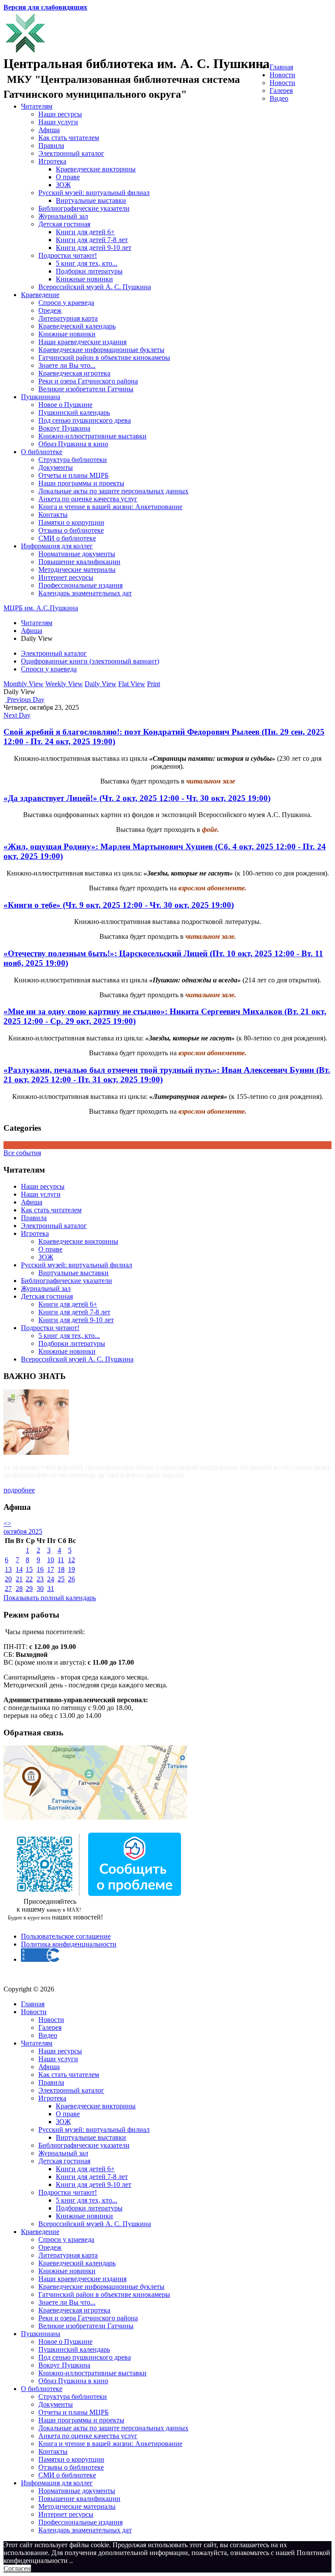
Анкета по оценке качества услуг (88, 499)
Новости (282, 75)
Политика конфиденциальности (69, 1944)
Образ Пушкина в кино (73, 444)
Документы (56, 467)
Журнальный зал (63, 216)
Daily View (101, 684)
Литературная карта (68, 318)
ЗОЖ (63, 185)
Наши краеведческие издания (82, 342)
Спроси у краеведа (66, 303)
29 (29, 1589)
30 (40, 1589)
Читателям (37, 106)
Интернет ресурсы (66, 577)
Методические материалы (77, 570)
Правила (51, 145)
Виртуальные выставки (91, 200)
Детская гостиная (64, 224)
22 (29, 1579)
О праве (68, 177)
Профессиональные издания (80, 585)
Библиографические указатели (84, 208)
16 (40, 1569)
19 (72, 1569)
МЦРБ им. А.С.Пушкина (41, 608)
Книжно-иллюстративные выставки (92, 436)
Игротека (52, 161)
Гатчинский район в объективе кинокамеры (104, 357)
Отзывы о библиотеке (71, 530)
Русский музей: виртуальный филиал (94, 193)
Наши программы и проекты (81, 483)
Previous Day (25, 700)
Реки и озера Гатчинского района (88, 381)
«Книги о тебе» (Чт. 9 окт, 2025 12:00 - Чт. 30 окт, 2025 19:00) (119, 905)
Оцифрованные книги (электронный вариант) (90, 661)
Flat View (132, 684)
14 (19, 1569)
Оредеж (50, 310)
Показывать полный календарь (50, 1598)
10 (51, 1560)
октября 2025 (23, 1531)
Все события (22, 1153)
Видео (279, 98)
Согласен (17, 2568)
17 (51, 1569)
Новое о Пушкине (65, 405)
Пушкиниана (41, 397)
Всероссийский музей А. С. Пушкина (95, 287)
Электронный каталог (71, 153)
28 (19, 1589)
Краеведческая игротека (74, 373)
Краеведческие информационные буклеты (101, 350)
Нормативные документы (77, 554)
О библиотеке (42, 452)
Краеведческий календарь (77, 326)
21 (19, 1579)
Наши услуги (58, 122)
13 (8, 1569)
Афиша (49, 130)
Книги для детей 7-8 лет (92, 240)
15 (29, 1569)
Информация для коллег (57, 546)
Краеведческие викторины (96, 169)
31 (51, 1589)
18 (61, 1569)
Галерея (281, 91)
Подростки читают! (68, 255)
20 (8, 1579)
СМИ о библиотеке (67, 538)
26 (72, 1579)
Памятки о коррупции (71, 522)
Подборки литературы (89, 271)
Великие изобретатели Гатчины (86, 389)
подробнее (19, 1490)
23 (40, 1579)
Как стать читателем (69, 138)
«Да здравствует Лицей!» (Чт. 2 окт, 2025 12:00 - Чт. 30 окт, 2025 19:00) (137, 798)
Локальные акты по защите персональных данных (113, 491)
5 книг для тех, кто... (87, 263)
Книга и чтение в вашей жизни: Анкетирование (110, 507)
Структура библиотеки (73, 460)
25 (61, 1579)
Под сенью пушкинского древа (85, 420)
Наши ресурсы (60, 114)
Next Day (17, 715)
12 (72, 1560)
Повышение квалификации (79, 562)
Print (154, 684)
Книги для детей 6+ (85, 232)
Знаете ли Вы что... (67, 365)
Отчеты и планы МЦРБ (73, 475)
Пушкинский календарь (74, 412)
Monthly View (24, 684)
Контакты (53, 515)
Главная (281, 67)
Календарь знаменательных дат (85, 593)
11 (61, 1560)
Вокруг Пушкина (64, 428)
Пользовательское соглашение (66, 1936)
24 (51, 1579)
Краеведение (40, 295)
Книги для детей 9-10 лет (94, 248)
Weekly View (64, 684)
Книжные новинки (84, 279)
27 (8, 1589)
